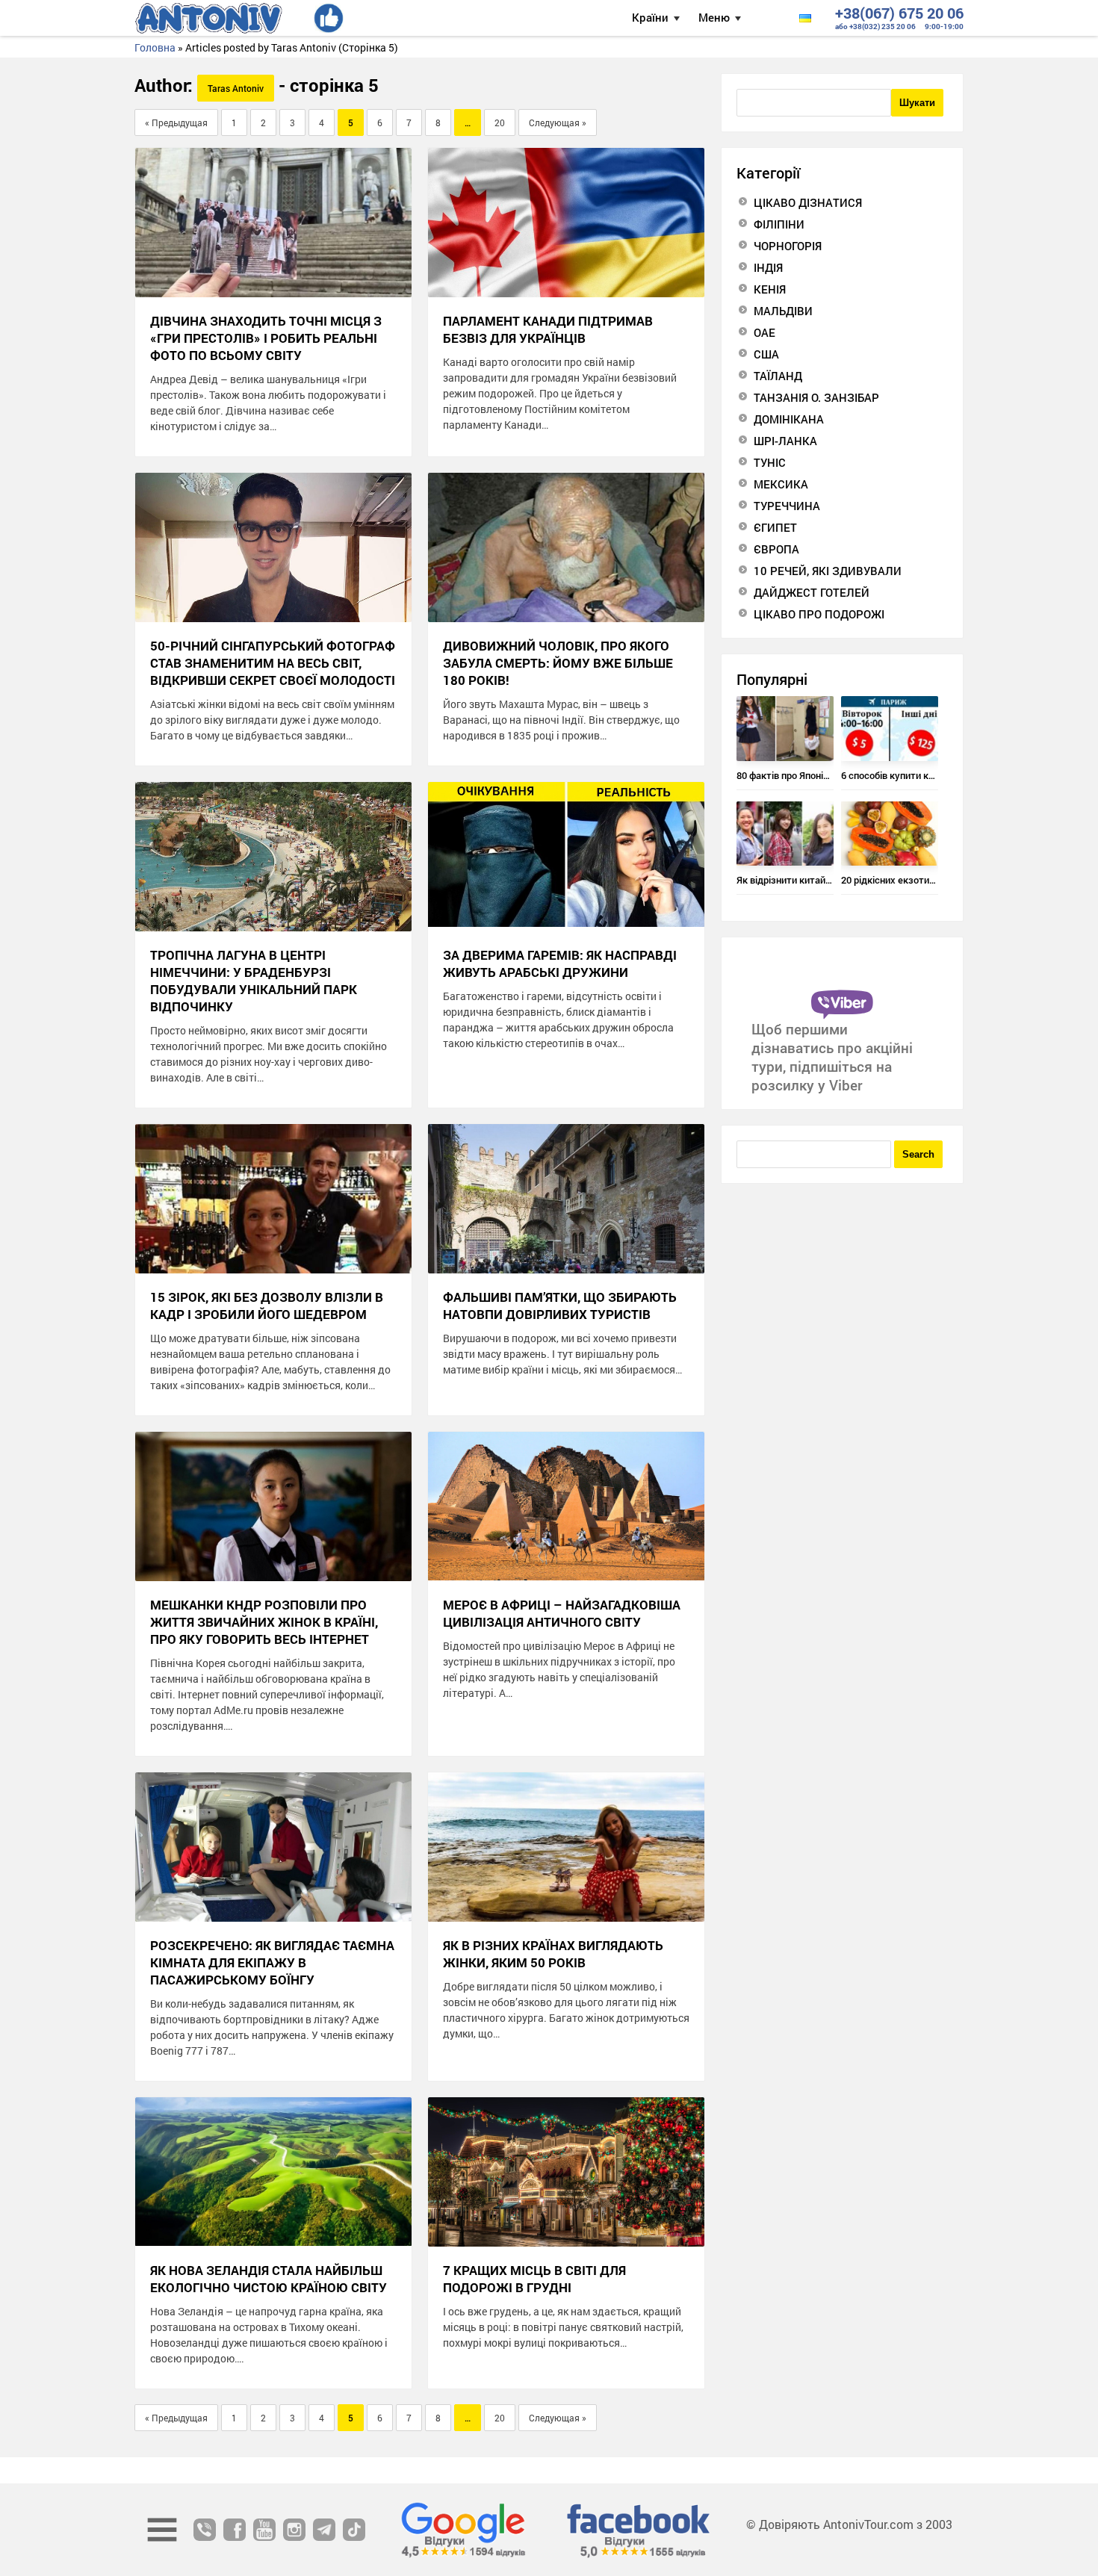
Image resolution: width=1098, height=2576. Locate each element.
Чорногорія (788, 246)
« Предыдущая (176, 122)
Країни (650, 17)
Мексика (781, 484)
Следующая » (558, 122)
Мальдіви (783, 311)
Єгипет (775, 527)
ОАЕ (764, 332)
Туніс (770, 462)
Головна (155, 47)
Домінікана (789, 419)
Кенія (770, 289)
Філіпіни (779, 224)
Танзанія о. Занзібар (816, 397)
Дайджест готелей (812, 592)
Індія (768, 267)
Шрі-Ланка (785, 441)
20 (500, 122)
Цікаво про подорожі (819, 614)
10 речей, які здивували (828, 571)
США (766, 354)
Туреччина (787, 506)
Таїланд (778, 376)
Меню (714, 17)
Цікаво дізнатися (808, 202)
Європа (776, 549)
